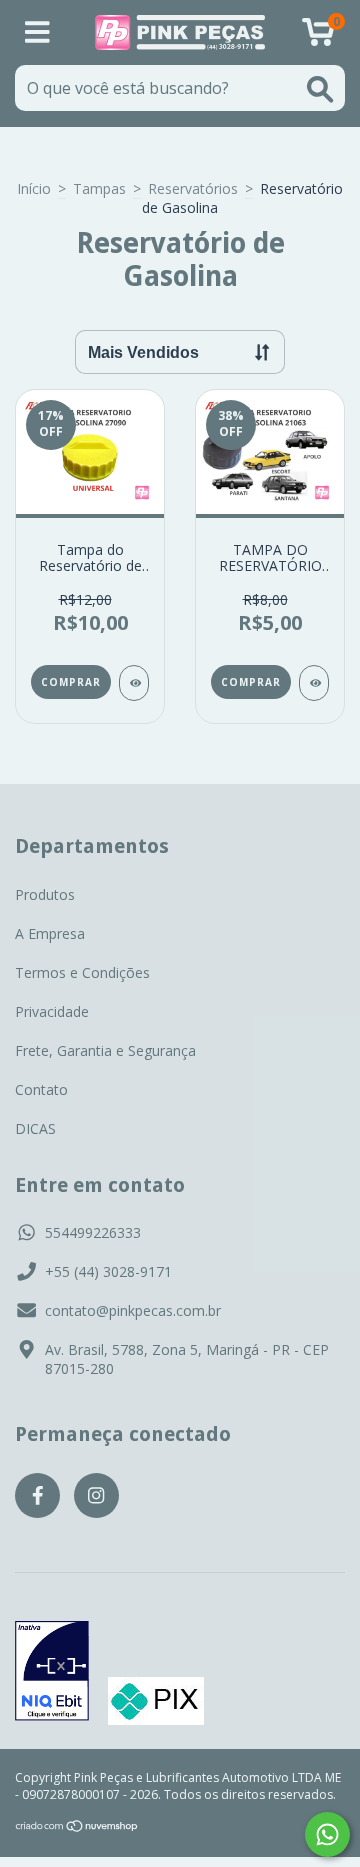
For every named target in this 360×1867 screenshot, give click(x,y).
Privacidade (52, 1011)
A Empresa (50, 933)
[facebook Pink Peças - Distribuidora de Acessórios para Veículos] (37, 1495)
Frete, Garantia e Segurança (105, 1050)
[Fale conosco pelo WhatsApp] (327, 1834)
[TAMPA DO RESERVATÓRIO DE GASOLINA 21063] (314, 683)
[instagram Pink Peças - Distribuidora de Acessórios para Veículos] (96, 1495)
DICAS (35, 1128)
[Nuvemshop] (77, 1828)
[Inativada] (52, 1673)
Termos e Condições (82, 972)
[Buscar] (320, 89)
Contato (41, 1089)
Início (34, 188)
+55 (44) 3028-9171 (108, 1271)
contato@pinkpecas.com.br (133, 1310)
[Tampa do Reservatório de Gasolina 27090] (134, 683)
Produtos (45, 894)
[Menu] (37, 32)
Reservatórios (193, 188)
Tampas (99, 188)
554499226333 (93, 1232)
